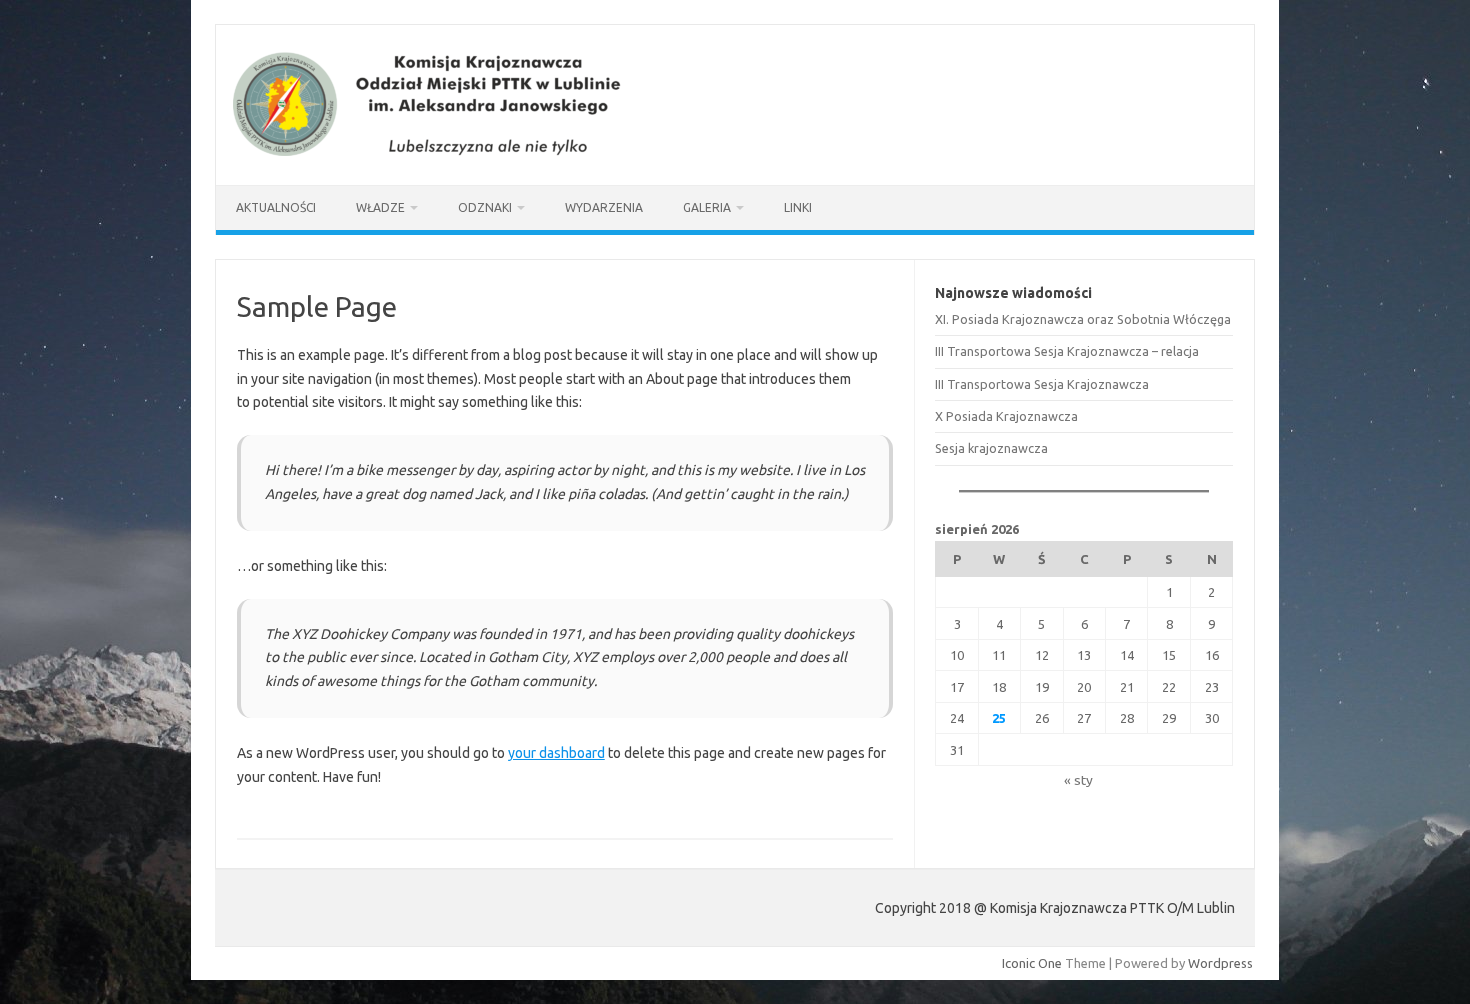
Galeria (707, 207)
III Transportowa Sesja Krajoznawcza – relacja (1067, 351)
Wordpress (1220, 963)
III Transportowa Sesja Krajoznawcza (1042, 384)
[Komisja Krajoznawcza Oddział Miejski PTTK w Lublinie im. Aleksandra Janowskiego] (433, 151)
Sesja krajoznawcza (991, 448)
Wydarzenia (604, 207)
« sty (1078, 780)
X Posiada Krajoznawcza (1006, 416)
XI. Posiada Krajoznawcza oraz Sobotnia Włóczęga (1083, 319)
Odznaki (485, 207)
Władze (380, 207)
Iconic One (1032, 963)
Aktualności (276, 207)
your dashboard (556, 753)
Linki (798, 207)
